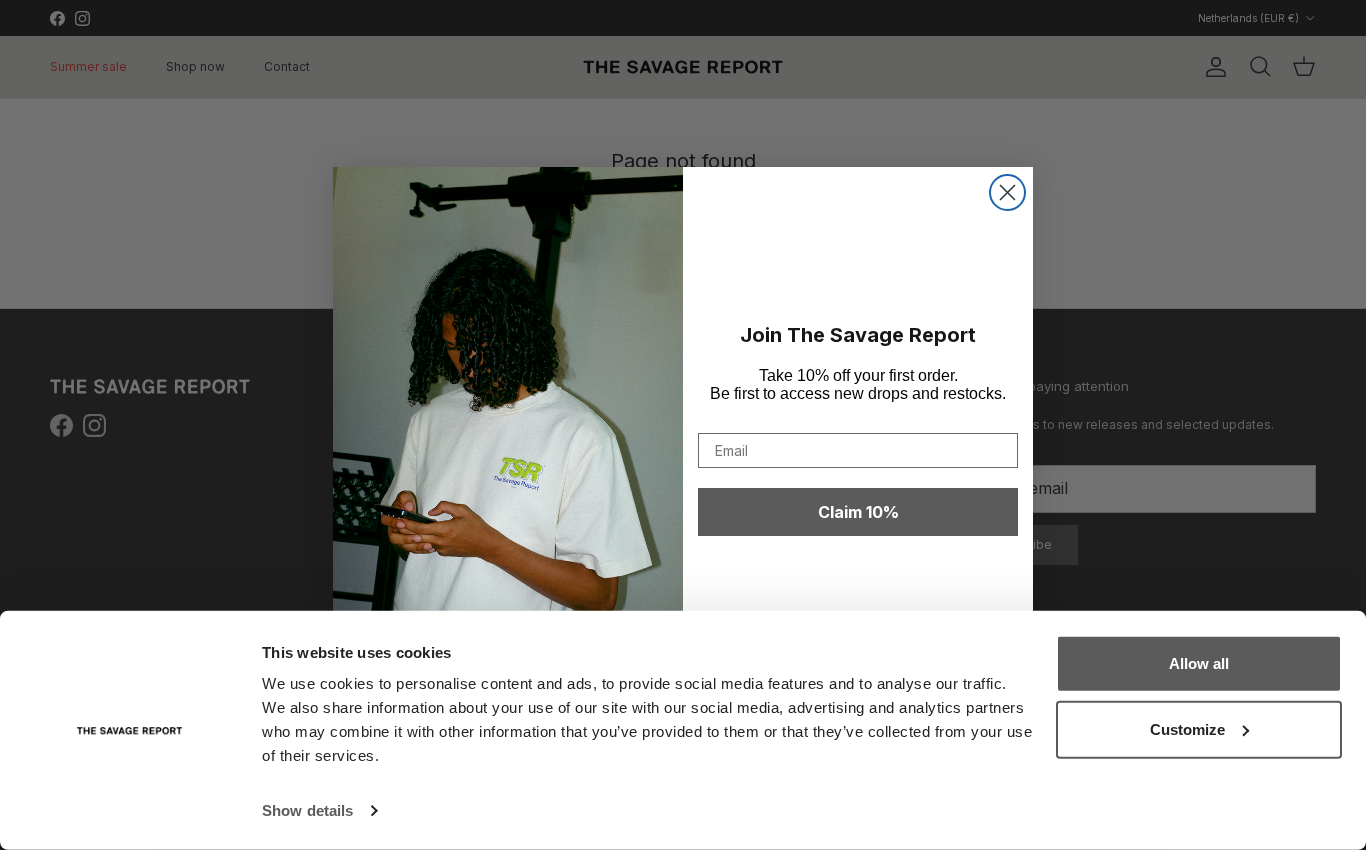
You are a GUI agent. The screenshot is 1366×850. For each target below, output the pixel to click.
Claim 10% (858, 512)
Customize (1187, 728)
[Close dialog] (1007, 192)
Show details (307, 810)
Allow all (1199, 663)
